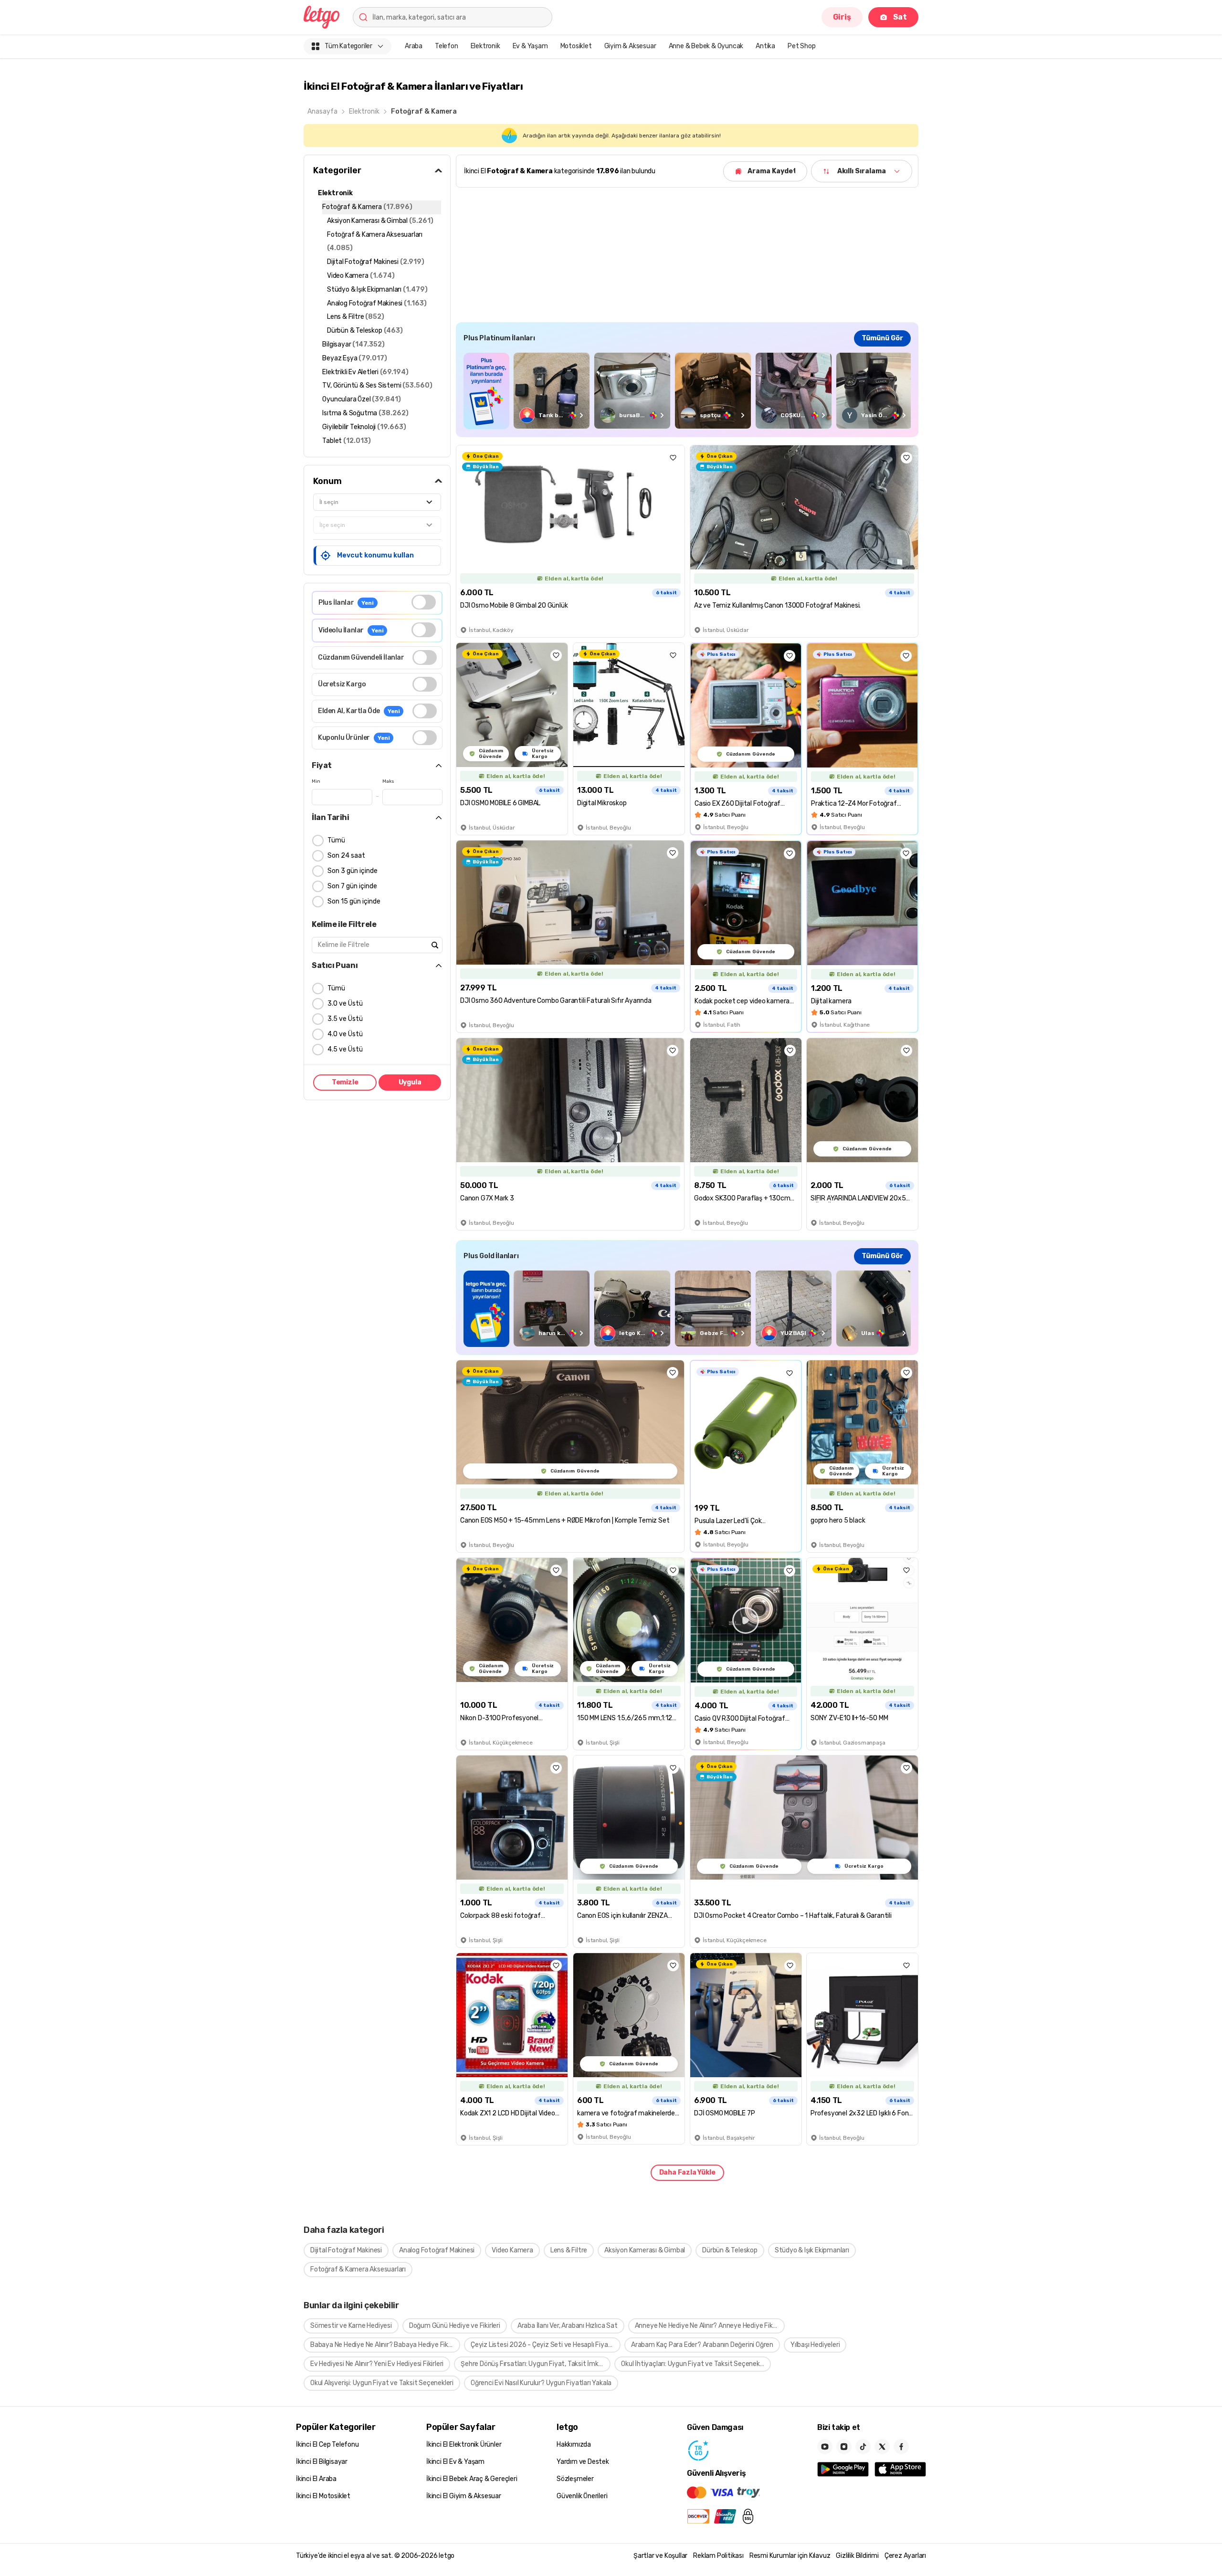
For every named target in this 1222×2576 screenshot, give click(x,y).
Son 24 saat (346, 856)
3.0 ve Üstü (345, 1004)
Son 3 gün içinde (353, 871)
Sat (900, 17)
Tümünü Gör (882, 338)
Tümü (336, 840)
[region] (687, 391)
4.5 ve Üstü (345, 1049)
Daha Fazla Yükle (687, 2172)
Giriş (842, 17)
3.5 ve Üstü (345, 1019)
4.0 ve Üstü (345, 1034)
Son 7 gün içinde (352, 886)
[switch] (424, 602)
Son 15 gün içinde (354, 901)
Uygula (410, 1082)
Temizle (345, 1082)
